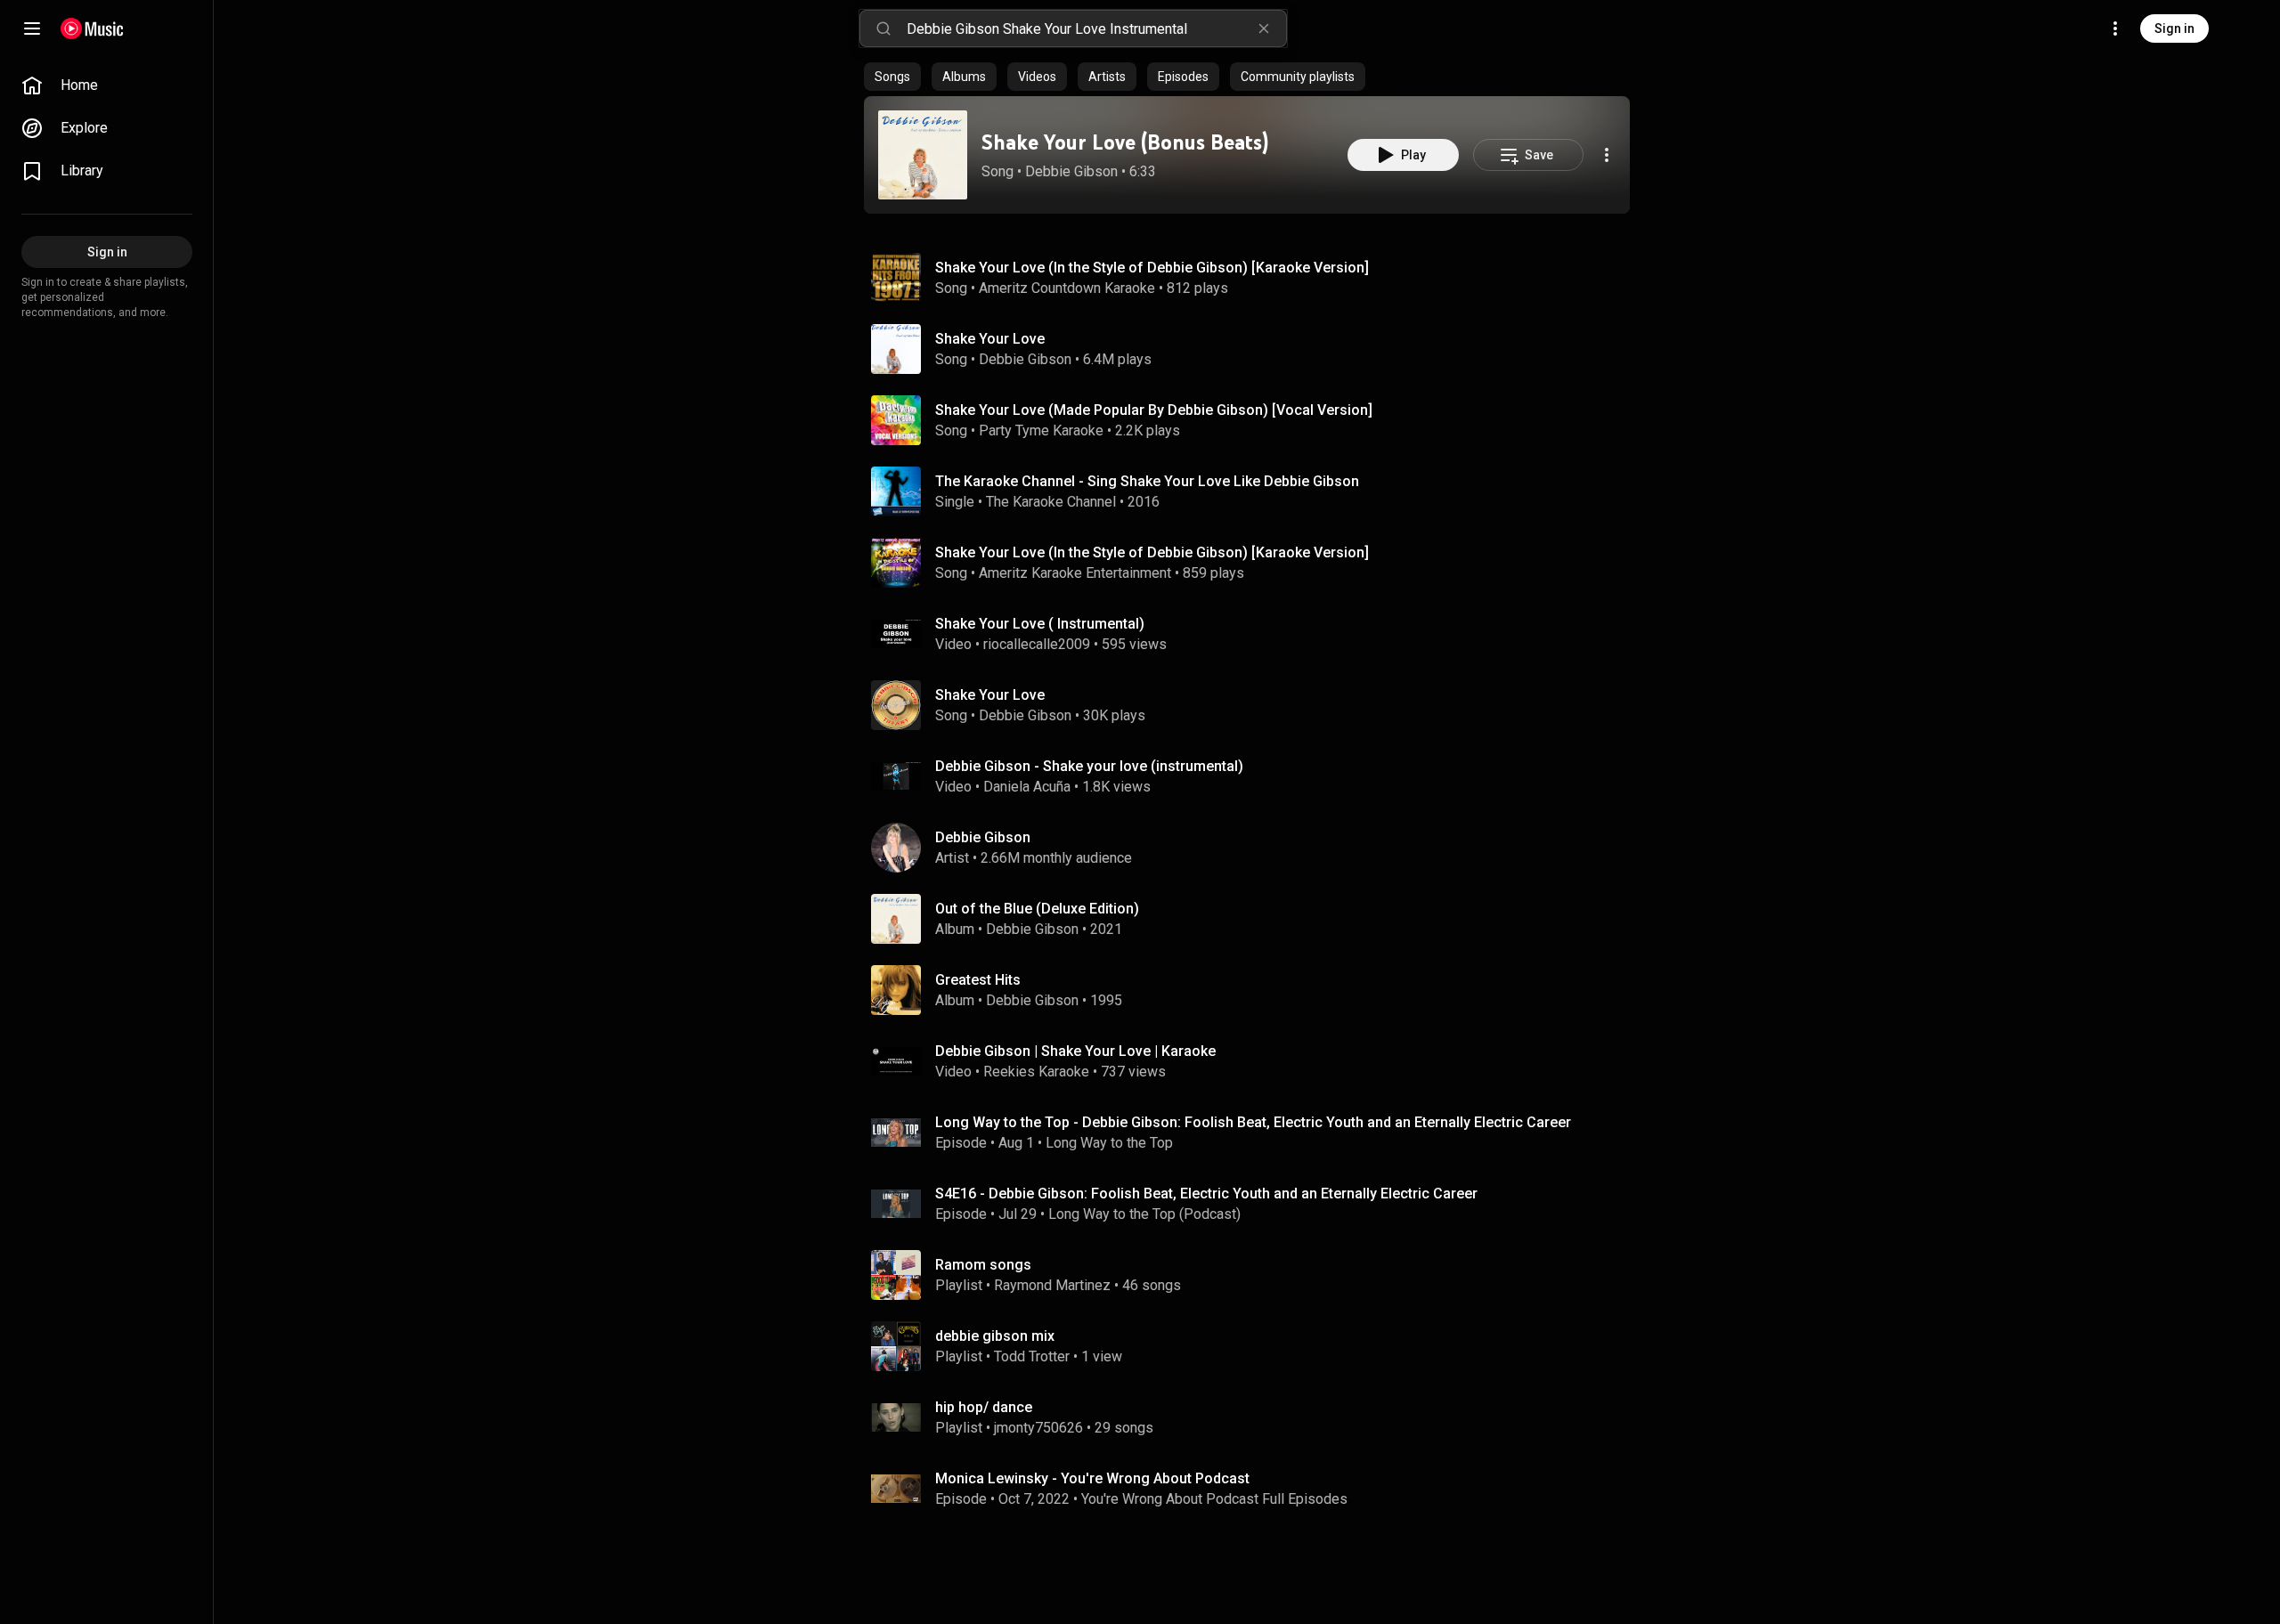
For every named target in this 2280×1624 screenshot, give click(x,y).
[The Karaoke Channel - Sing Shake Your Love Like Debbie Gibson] (1254, 491)
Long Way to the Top (1109, 1143)
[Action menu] (1607, 155)
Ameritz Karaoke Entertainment (1075, 573)
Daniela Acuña (1027, 787)
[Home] (92, 28)
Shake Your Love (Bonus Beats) (1125, 142)
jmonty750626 (1038, 1428)
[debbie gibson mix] (1254, 1346)
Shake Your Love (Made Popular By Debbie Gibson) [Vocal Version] (1154, 410)
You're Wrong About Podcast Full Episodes (1214, 1499)
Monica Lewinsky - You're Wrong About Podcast (1092, 1478)
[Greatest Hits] (1254, 990)
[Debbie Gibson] (1254, 848)
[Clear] (1264, 28)
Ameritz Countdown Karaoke (1067, 288)
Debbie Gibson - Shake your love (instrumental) (1089, 766)
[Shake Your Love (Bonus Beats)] (923, 155)
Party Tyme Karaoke (1041, 430)
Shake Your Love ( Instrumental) (1040, 624)
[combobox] (1096, 28)
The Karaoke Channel (1051, 502)
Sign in (2174, 28)
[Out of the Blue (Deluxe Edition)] (1254, 919)
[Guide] (32, 28)
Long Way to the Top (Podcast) (1144, 1214)
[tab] (892, 77)
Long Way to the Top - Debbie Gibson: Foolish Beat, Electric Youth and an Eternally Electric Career (1253, 1122)
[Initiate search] (883, 28)
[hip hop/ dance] (1254, 1417)
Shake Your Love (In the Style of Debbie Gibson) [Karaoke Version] (1152, 268)
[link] (107, 85)
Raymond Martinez (1052, 1285)
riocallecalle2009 (1037, 644)
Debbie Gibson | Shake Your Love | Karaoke (1075, 1051)
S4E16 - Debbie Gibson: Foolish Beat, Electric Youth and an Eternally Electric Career (1206, 1194)
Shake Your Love (990, 339)
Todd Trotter (1032, 1356)
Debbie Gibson (1071, 171)
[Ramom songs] (1254, 1275)
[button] (923, 155)
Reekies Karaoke (1036, 1072)
